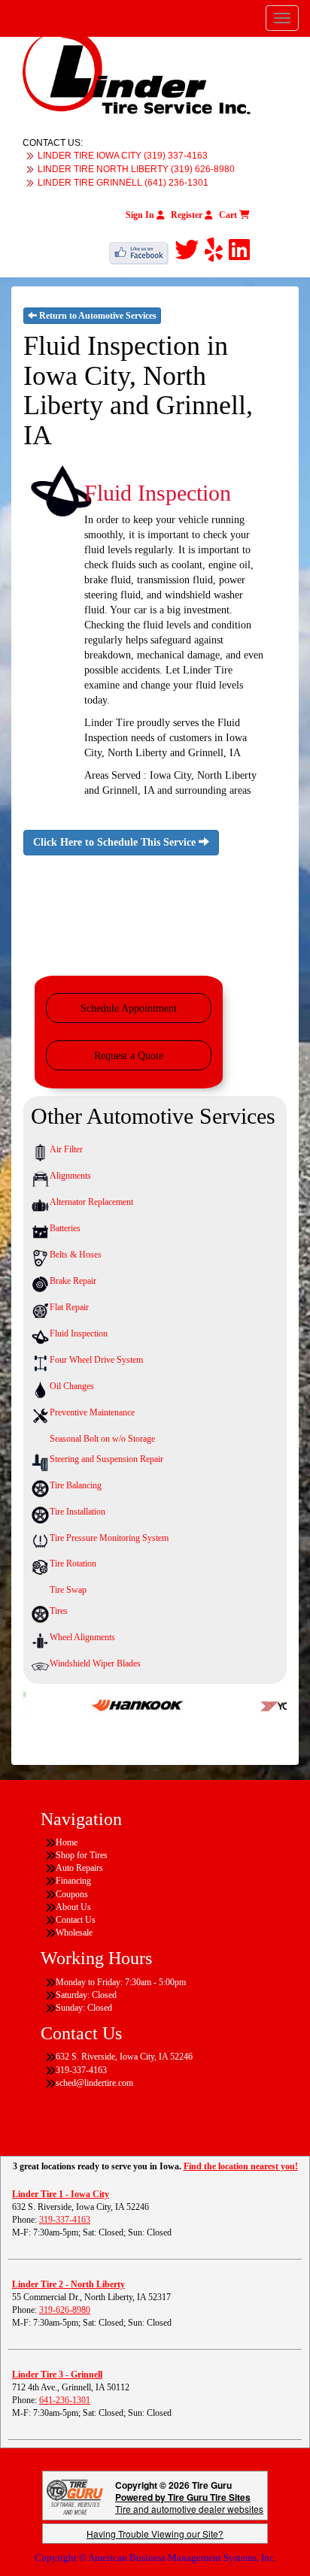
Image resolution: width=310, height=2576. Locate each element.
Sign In (141, 215)
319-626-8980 (65, 2310)
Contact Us (76, 1920)
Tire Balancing (76, 1485)
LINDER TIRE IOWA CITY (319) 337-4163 (123, 156)
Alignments (70, 1176)
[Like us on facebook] (142, 250)
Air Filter (66, 1149)
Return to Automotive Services (97, 316)
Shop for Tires (82, 1855)
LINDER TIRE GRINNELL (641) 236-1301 (123, 183)
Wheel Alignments (82, 1637)
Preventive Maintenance (92, 1412)
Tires (59, 1611)
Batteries (65, 1228)
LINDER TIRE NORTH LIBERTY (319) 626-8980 (136, 169)
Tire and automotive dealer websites (189, 2503)
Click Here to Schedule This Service (116, 842)
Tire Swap (68, 1590)
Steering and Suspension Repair (106, 1459)
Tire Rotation (73, 1563)
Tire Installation (77, 1512)
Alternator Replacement (91, 1202)
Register (188, 215)
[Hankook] (121, 1704)
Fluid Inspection (79, 1333)
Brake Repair (73, 1281)
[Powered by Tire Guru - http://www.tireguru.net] (75, 2496)
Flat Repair (69, 1307)
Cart (229, 215)
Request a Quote (129, 1056)
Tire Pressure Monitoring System (109, 1538)
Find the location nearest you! (241, 2166)
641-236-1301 (65, 2400)
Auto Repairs (79, 1868)
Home (67, 1842)
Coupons (72, 1894)
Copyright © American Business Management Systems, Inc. (155, 2558)
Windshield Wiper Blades (95, 1663)
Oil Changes (72, 1386)
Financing (73, 1881)
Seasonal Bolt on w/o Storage (102, 1439)
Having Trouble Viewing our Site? (155, 2534)
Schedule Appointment (129, 1008)
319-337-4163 (65, 2220)
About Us (73, 1907)
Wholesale (74, 1933)
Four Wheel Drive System (96, 1360)
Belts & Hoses (76, 1255)
